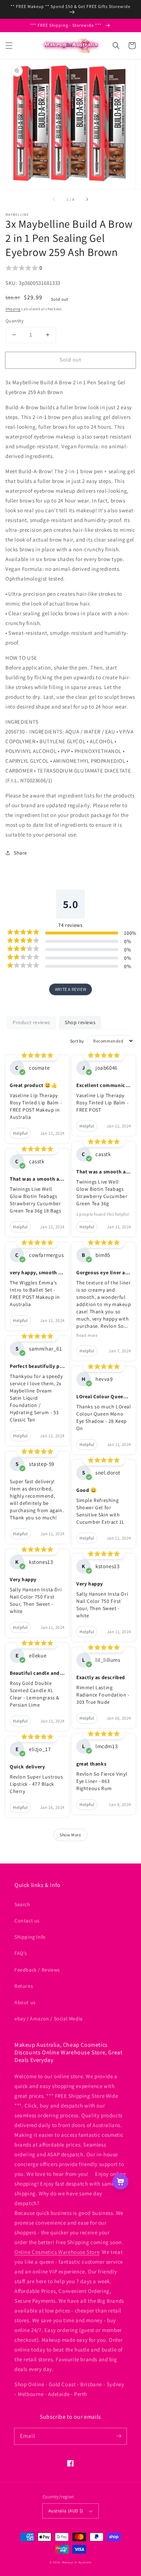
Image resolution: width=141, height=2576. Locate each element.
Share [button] (20, 853)
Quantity (14, 321)
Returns (24, 1986)
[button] (9, 46)
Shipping (13, 309)
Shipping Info (30, 1937)
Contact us (27, 1921)
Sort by (77, 1041)
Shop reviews (80, 1022)
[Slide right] (87, 199)
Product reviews (31, 1022)
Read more (87, 1335)
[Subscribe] (119, 2436)
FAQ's (21, 1953)
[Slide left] (54, 199)
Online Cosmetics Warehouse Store (57, 2252)
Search (22, 1904)
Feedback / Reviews (37, 1970)
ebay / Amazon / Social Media (49, 2019)
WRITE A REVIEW (70, 989)
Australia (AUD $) (66, 2511)
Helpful (20, 1133)
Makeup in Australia (77, 2562)
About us (25, 2002)
